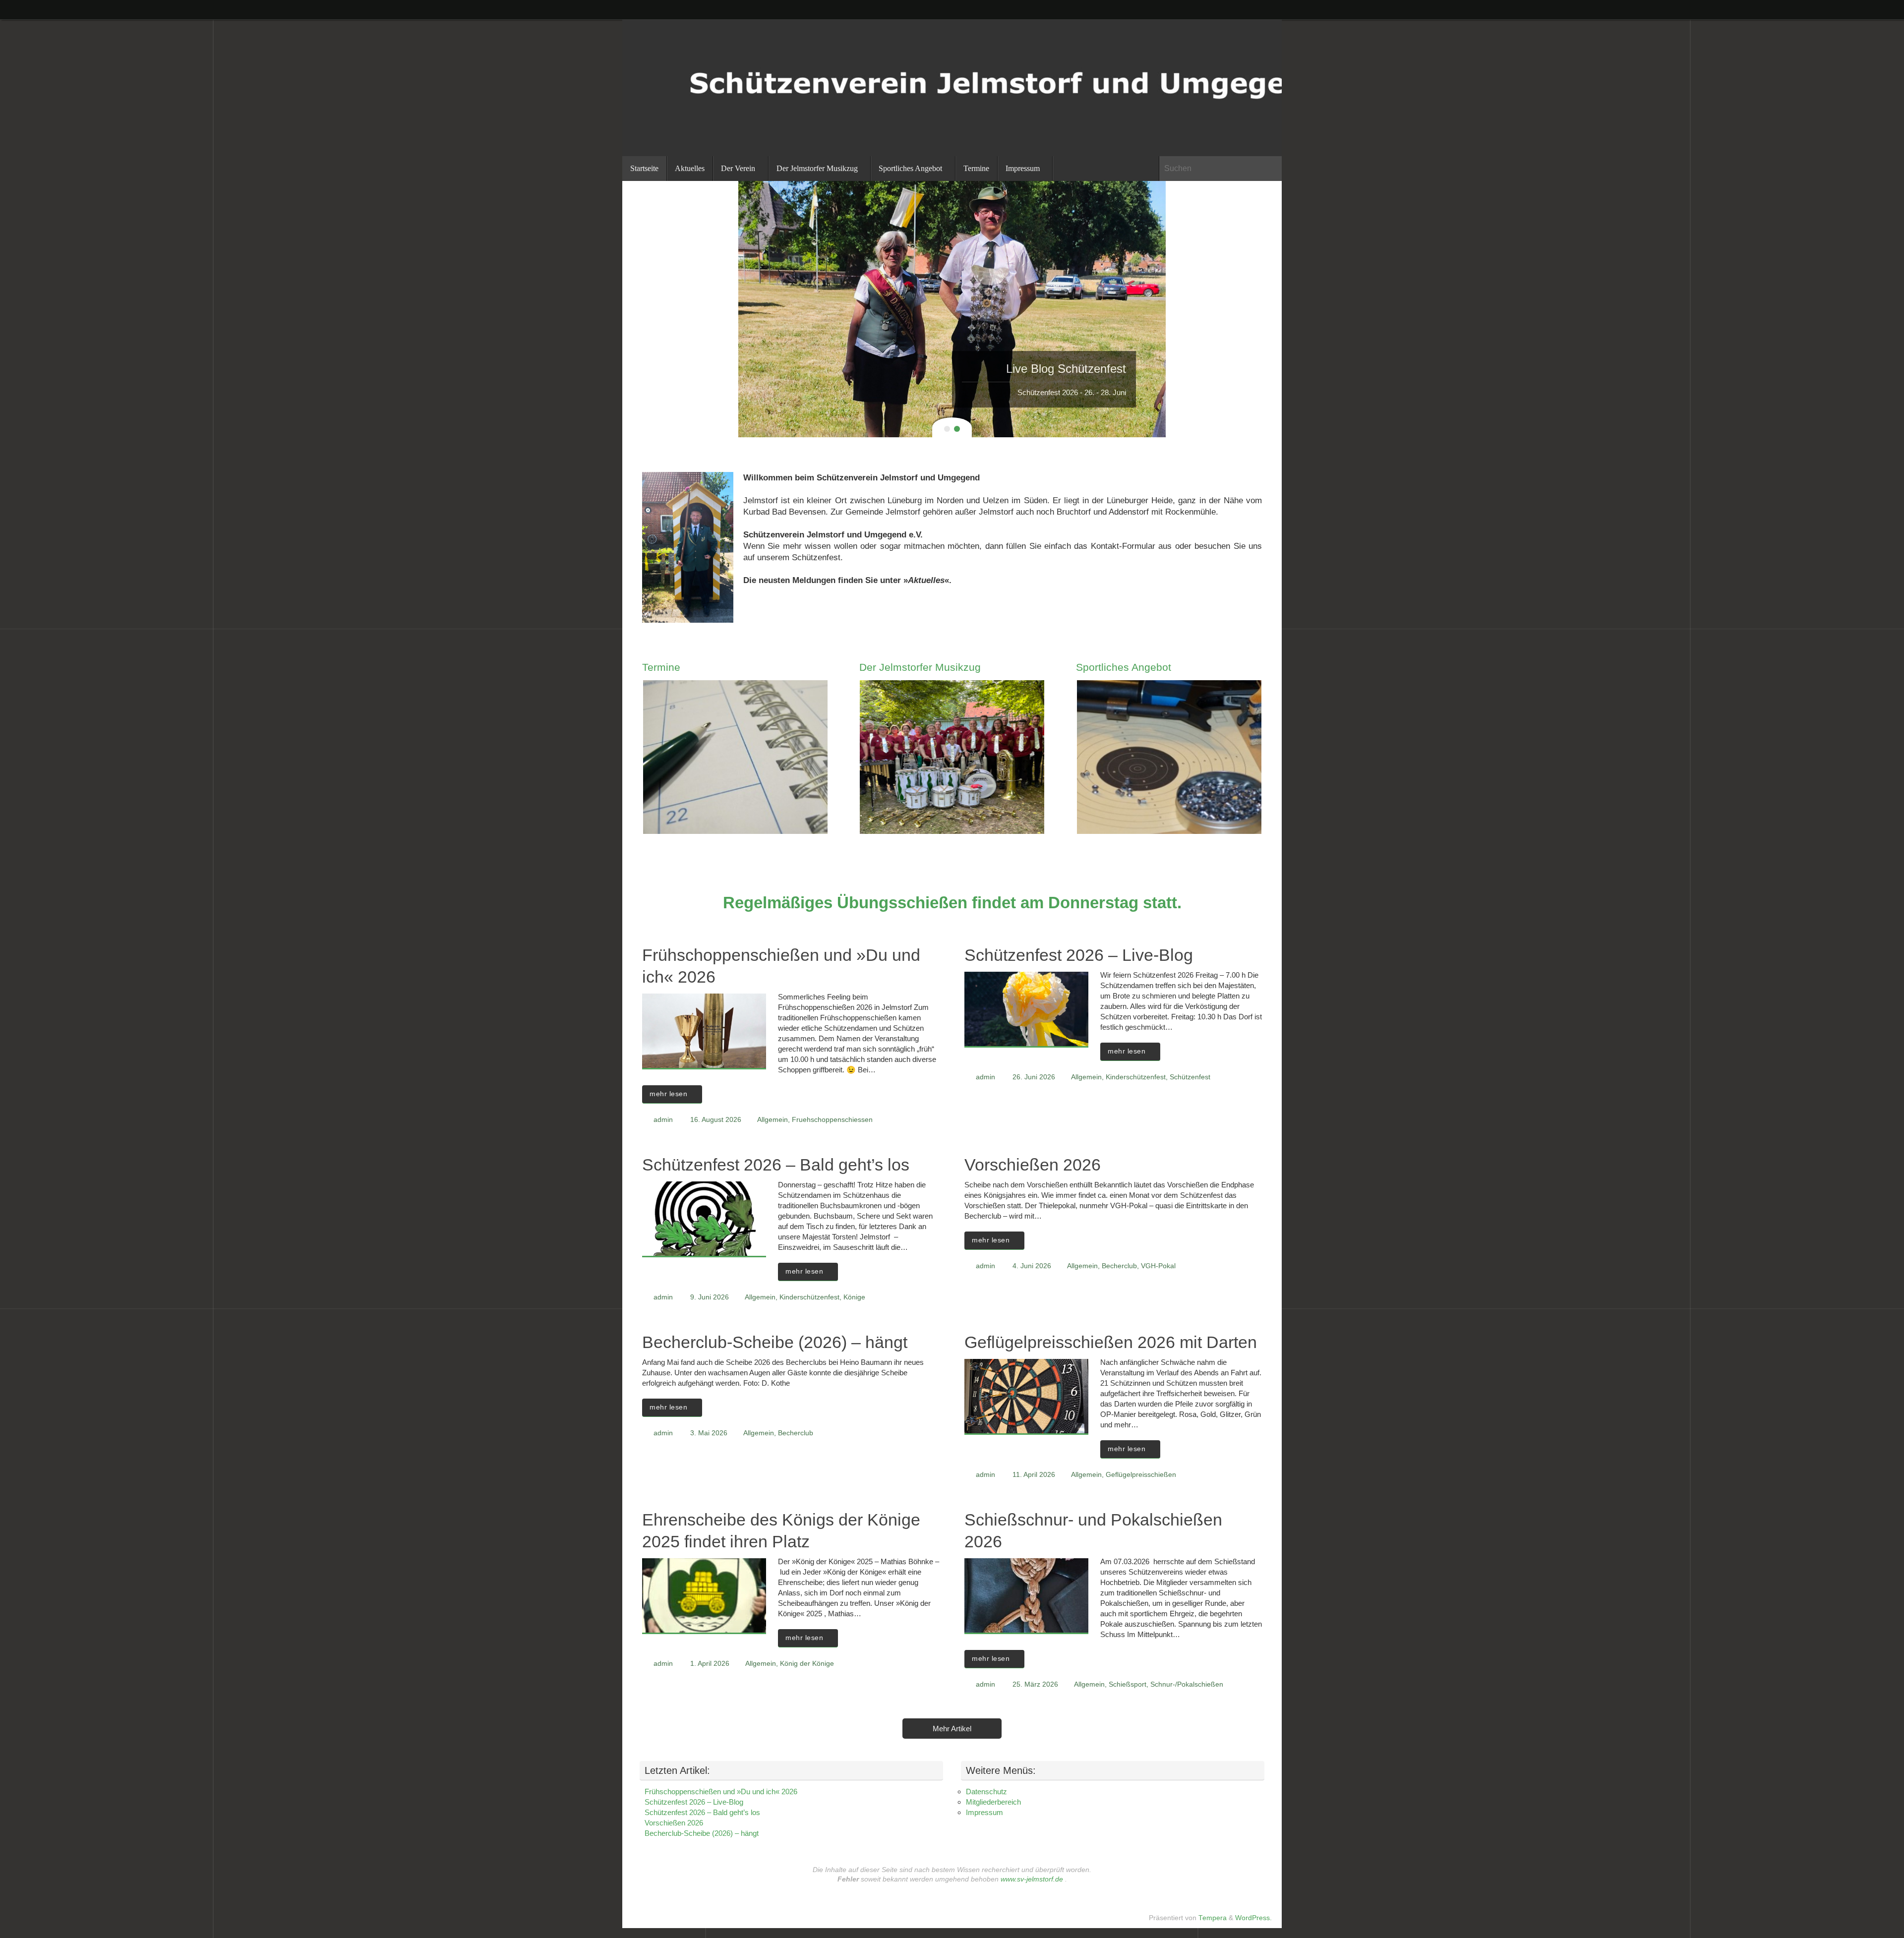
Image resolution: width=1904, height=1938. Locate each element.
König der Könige (807, 1664)
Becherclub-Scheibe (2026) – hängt (775, 1342)
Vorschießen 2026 (1033, 1165)
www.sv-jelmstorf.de (1032, 1879)
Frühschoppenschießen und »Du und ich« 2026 (721, 1791)
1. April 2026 (710, 1664)
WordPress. (1253, 1918)
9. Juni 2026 (710, 1297)
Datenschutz (986, 1791)
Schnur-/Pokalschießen (1187, 1684)
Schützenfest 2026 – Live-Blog (1079, 955)
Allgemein (773, 1120)
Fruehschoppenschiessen (832, 1120)
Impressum (984, 1812)
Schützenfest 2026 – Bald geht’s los (776, 1165)
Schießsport (1128, 1684)
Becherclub (1119, 1266)
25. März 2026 (1035, 1684)
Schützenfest (1190, 1077)
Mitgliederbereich (993, 1802)
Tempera (1213, 1918)
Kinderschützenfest (1136, 1077)
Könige (854, 1297)
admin (663, 1120)
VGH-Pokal (1158, 1266)
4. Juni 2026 (1032, 1266)
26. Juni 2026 (1034, 1077)
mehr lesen (668, 1094)
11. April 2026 (1034, 1475)
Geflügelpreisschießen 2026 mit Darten (1111, 1342)
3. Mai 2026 (709, 1433)
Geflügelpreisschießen (1141, 1475)
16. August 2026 (716, 1120)
